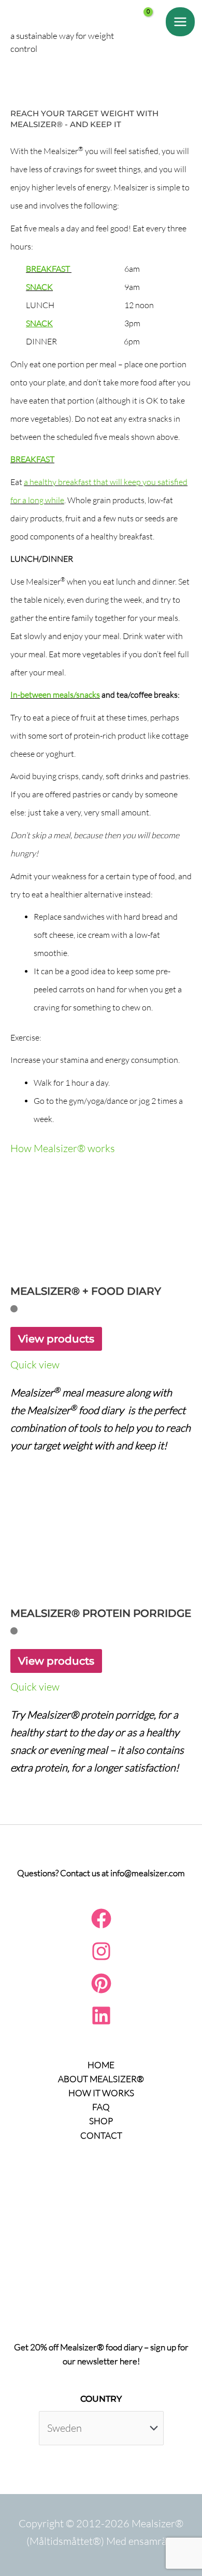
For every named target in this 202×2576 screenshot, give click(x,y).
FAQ (101, 2107)
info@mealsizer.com (148, 1873)
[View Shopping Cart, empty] (153, 33)
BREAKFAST (48, 269)
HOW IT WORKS (101, 2093)
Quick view (35, 1365)
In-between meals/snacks (55, 695)
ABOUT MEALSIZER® (101, 2079)
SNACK (39, 287)
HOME (101, 2065)
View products (56, 1339)
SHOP (101, 2121)
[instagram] (101, 1958)
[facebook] (101, 1925)
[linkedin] (101, 2022)
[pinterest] (101, 1990)
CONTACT (101, 2135)
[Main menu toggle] (180, 22)
